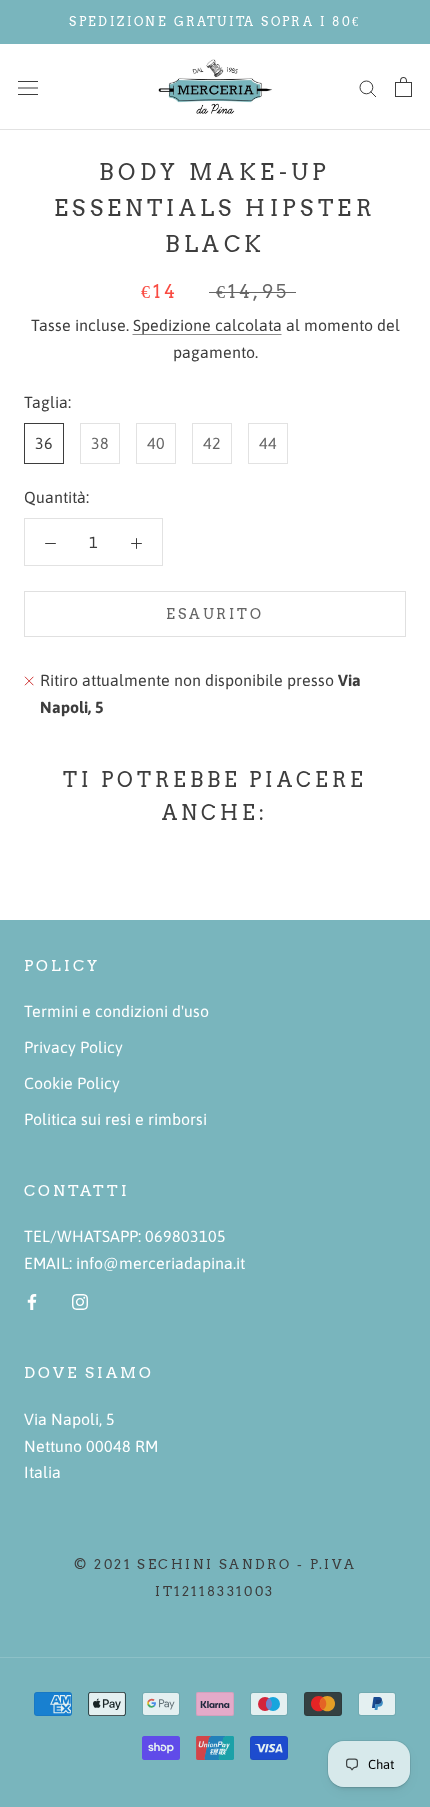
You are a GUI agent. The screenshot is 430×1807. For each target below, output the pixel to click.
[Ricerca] (368, 87)
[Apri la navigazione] (28, 86)
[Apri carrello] (403, 87)
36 (44, 443)
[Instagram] (80, 1300)
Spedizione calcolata (207, 325)
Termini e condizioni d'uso (116, 1011)
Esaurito (214, 614)
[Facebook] (32, 1300)
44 (268, 443)
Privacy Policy (73, 1047)
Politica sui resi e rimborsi (115, 1119)
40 (156, 443)
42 (212, 443)
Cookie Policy (72, 1083)
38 (100, 443)
